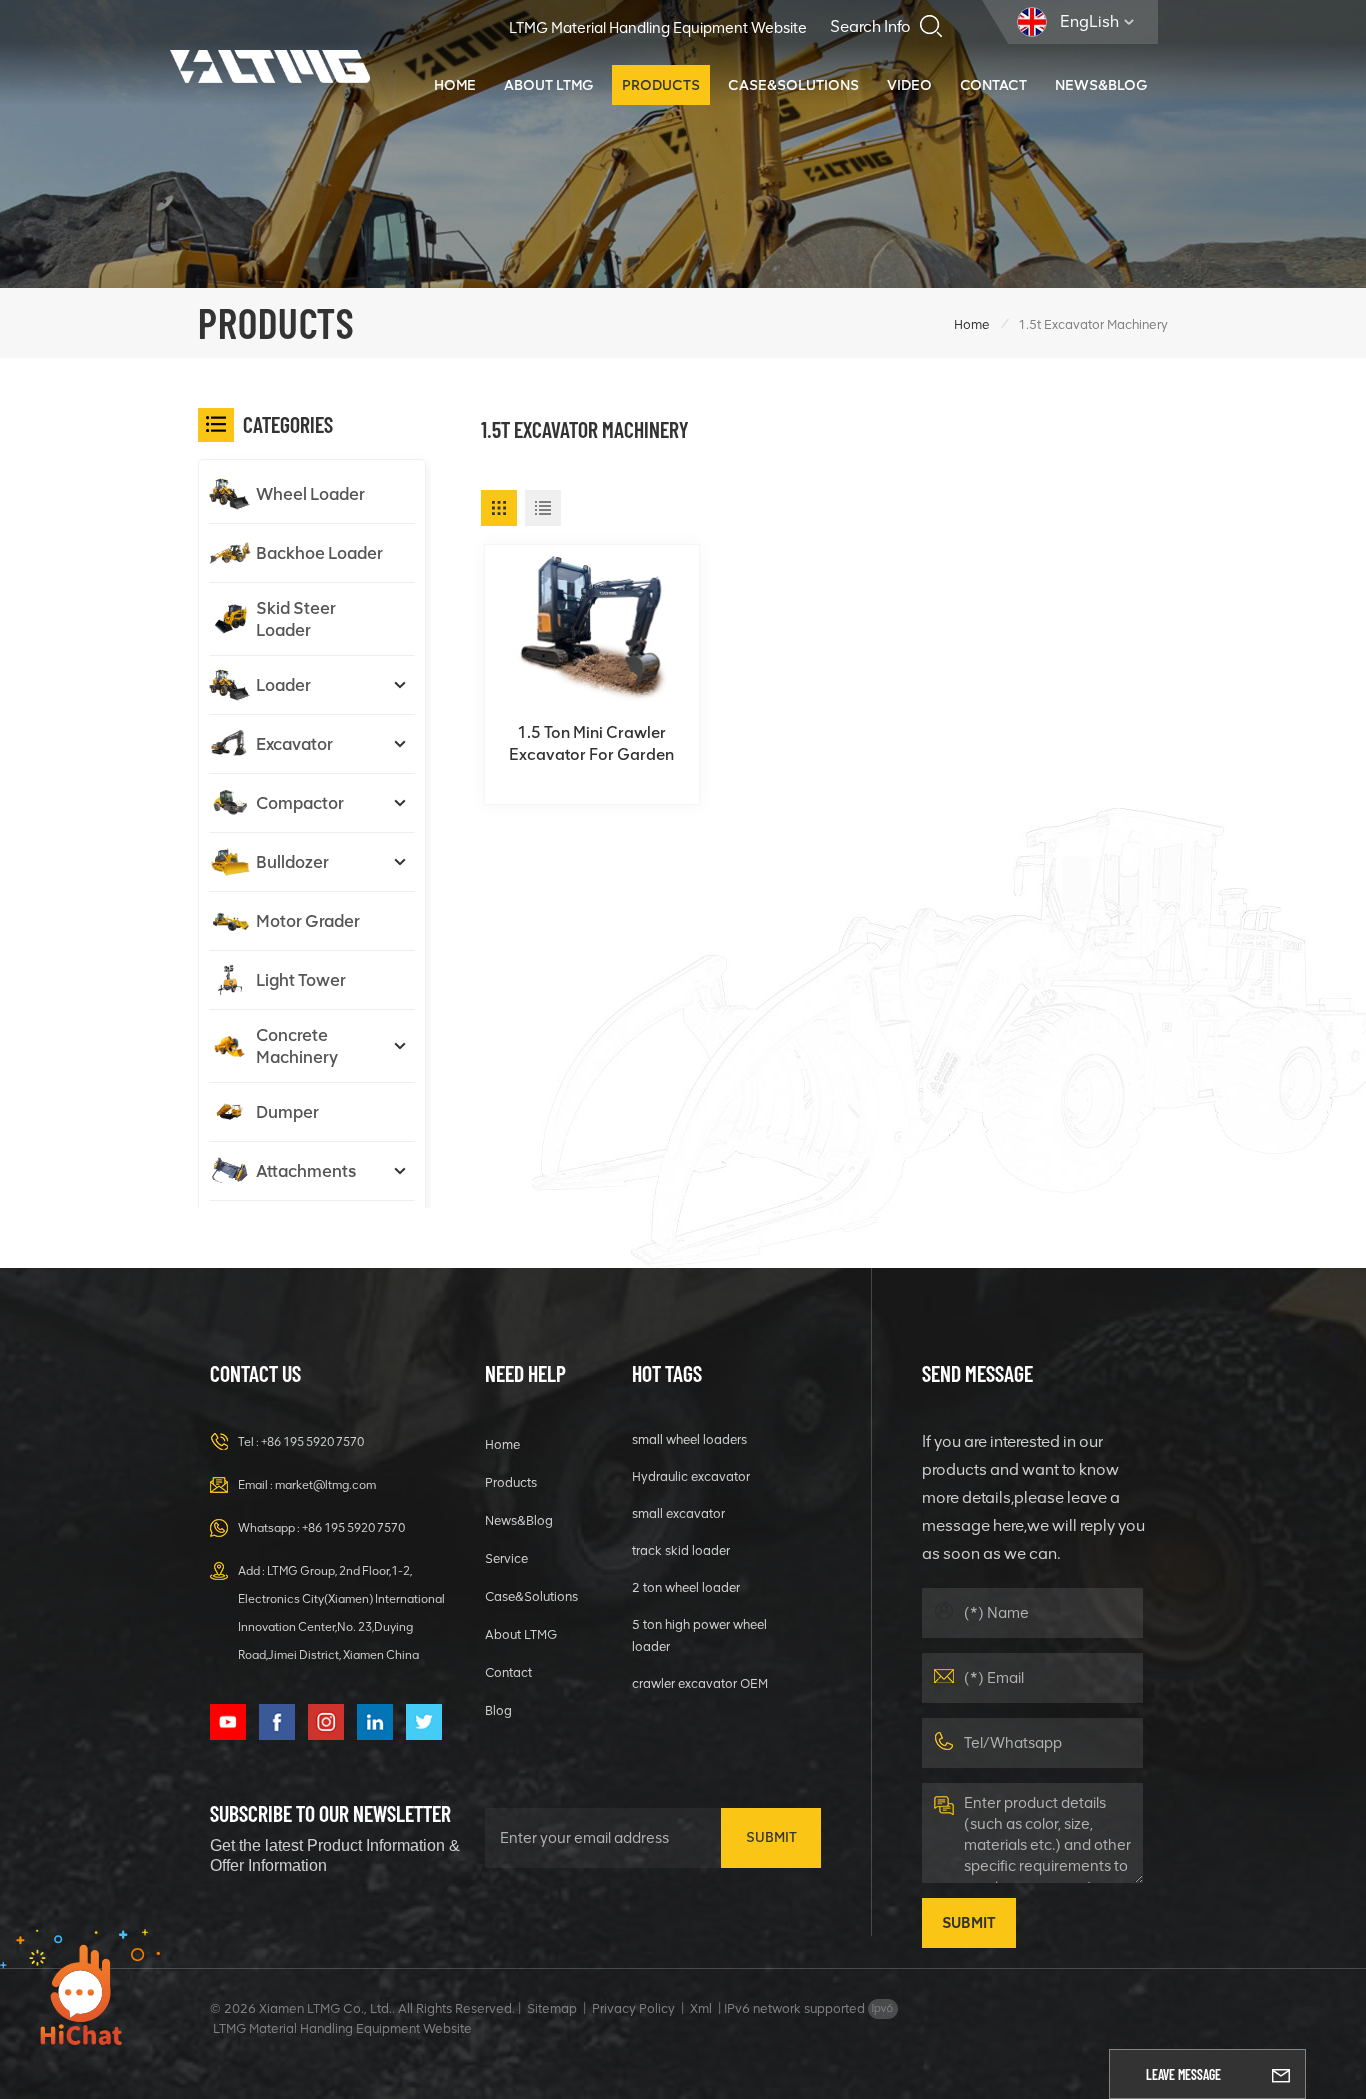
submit (771, 1837)
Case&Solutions (793, 85)
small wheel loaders (689, 1439)
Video (909, 85)
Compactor (300, 803)
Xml (701, 2008)
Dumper (287, 1112)
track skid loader (681, 1550)
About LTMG (549, 85)
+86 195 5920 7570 (312, 1442)
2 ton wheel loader (686, 1587)
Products (661, 85)
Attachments (306, 1171)
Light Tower (301, 980)
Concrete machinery (297, 1046)
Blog (498, 1710)
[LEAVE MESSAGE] (1281, 2074)
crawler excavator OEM (700, 1683)
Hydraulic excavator (691, 1476)
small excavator (678, 1513)
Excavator (294, 744)
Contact (993, 85)
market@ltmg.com (325, 1485)
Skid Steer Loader (296, 619)
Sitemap (552, 2008)
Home (455, 85)
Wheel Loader (310, 494)
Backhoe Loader (319, 553)
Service (506, 1558)
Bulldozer (292, 862)
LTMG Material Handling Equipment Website (658, 28)
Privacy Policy (633, 2008)
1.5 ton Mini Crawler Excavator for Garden (591, 743)
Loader (283, 685)
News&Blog (1101, 85)
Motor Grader (308, 921)
